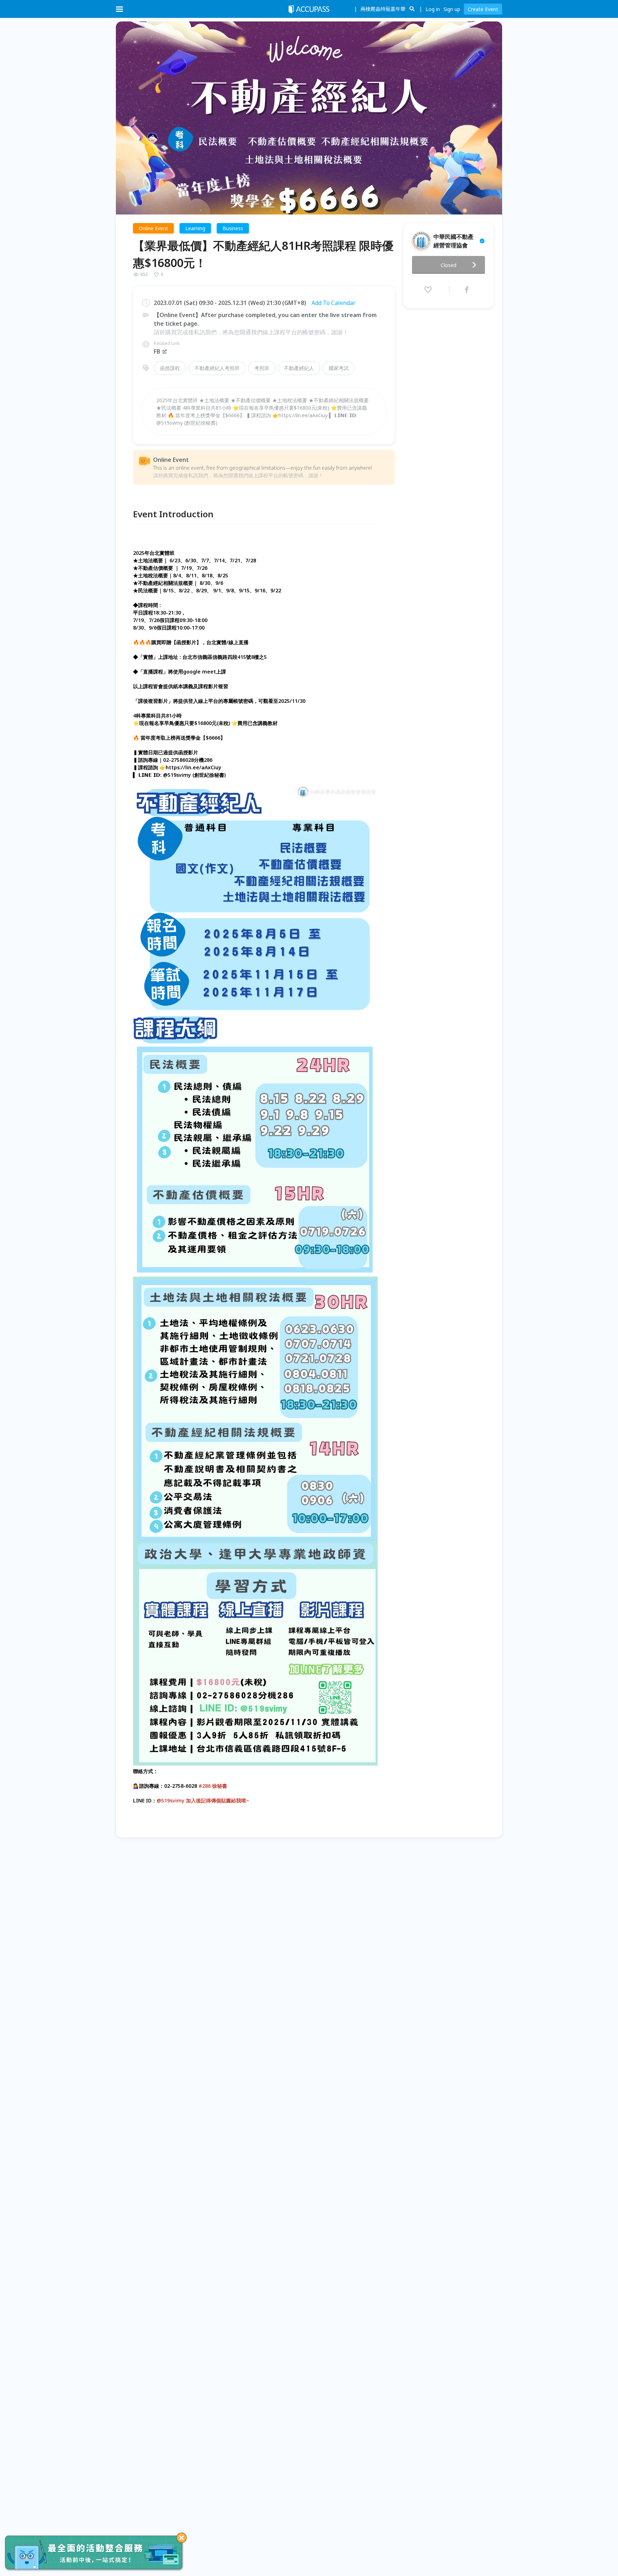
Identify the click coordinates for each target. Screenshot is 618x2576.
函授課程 (170, 368)
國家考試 (339, 368)
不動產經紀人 (299, 368)
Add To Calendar (333, 303)
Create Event (483, 9)
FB (157, 351)
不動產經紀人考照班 (217, 368)
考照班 (262, 368)
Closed (448, 265)
